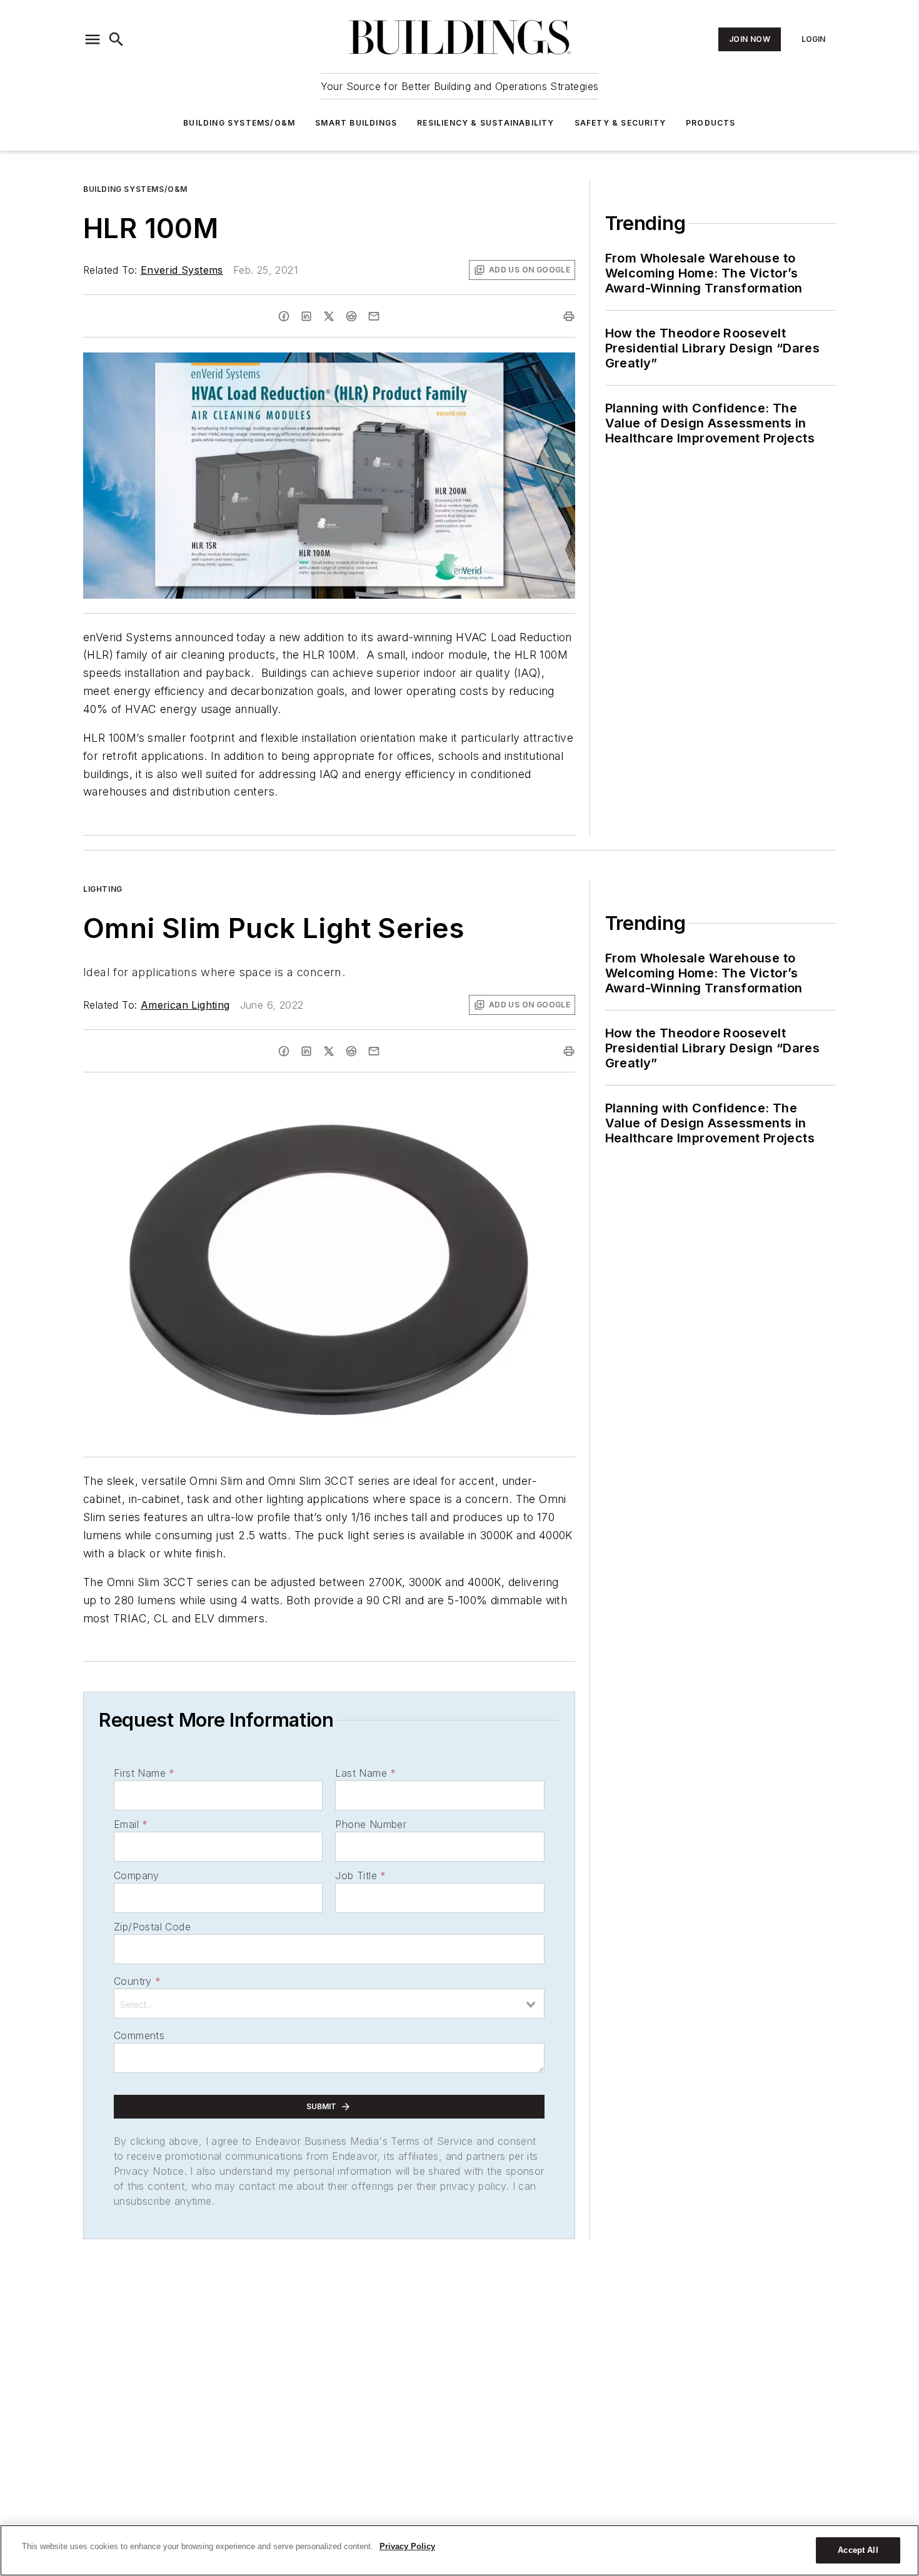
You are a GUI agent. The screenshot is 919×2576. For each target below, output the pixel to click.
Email (131, 1824)
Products (711, 123)
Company (137, 1875)
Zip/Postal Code (152, 1927)
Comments (139, 2035)
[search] (116, 39)
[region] (459, 2550)
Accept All (858, 2550)
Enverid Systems (182, 270)
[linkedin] (306, 316)
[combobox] (329, 2004)
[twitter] (329, 316)
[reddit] (351, 316)
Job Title (360, 1875)
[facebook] (284, 316)
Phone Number (371, 1824)
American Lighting (185, 1005)
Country (137, 1981)
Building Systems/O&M (239, 123)
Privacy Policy (407, 2546)
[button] (93, 39)
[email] (374, 316)
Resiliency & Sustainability (485, 123)
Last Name (365, 1773)
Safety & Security (620, 123)
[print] (569, 316)
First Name (144, 1773)
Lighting (103, 889)
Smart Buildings (356, 123)
